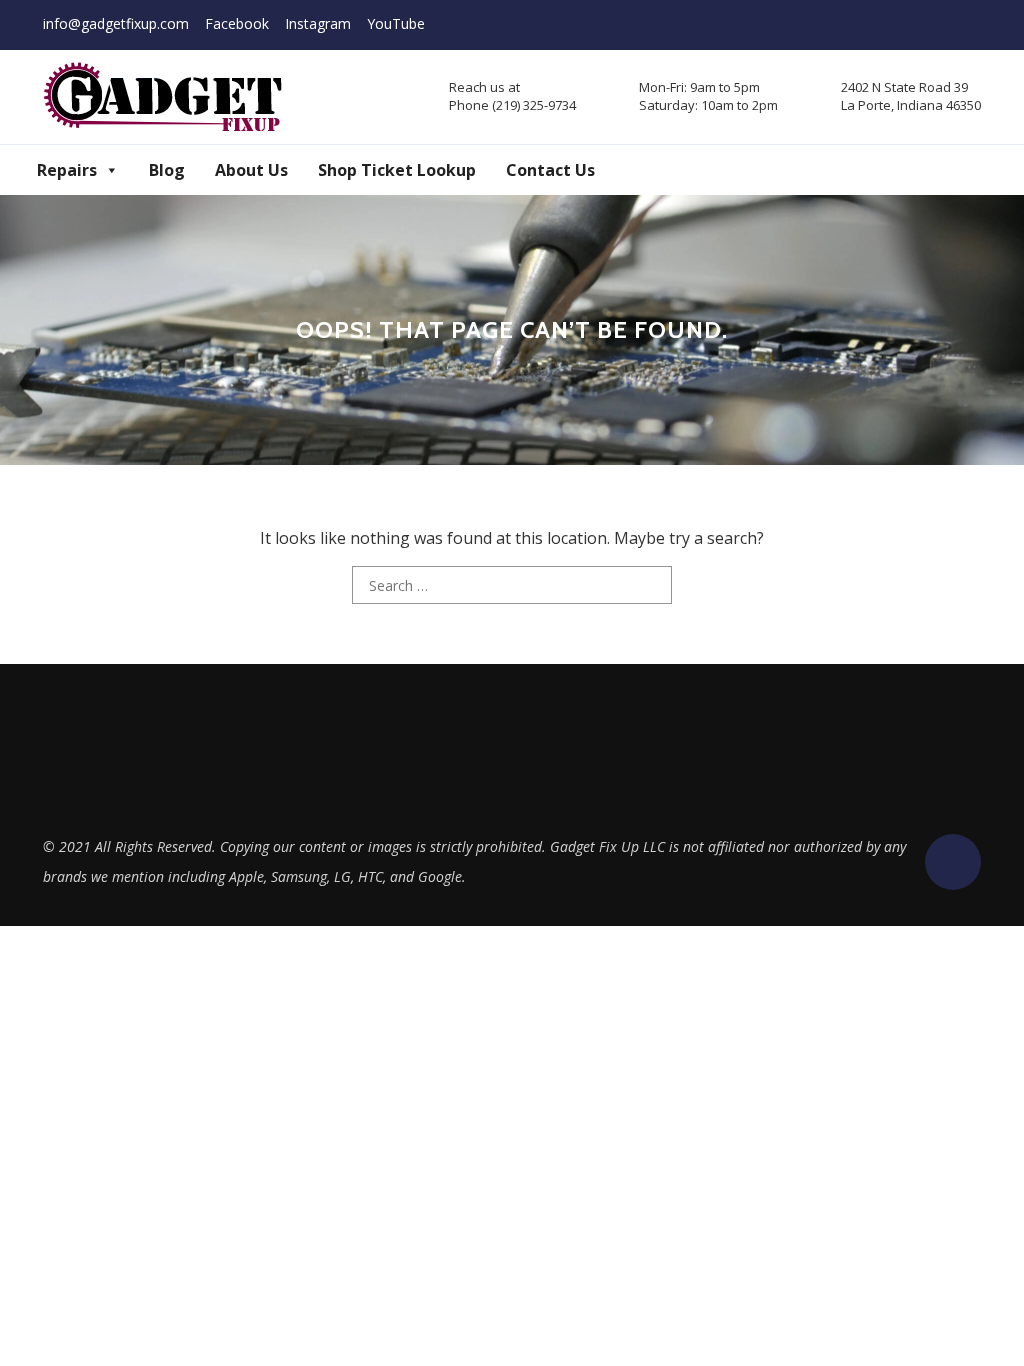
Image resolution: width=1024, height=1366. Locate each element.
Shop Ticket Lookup (397, 170)
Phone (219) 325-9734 (512, 105)
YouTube (396, 23)
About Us (251, 170)
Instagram (318, 23)
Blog (167, 170)
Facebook (237, 23)
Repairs (67, 170)
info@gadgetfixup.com (116, 23)
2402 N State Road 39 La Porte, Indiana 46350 (911, 96)
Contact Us (550, 170)
